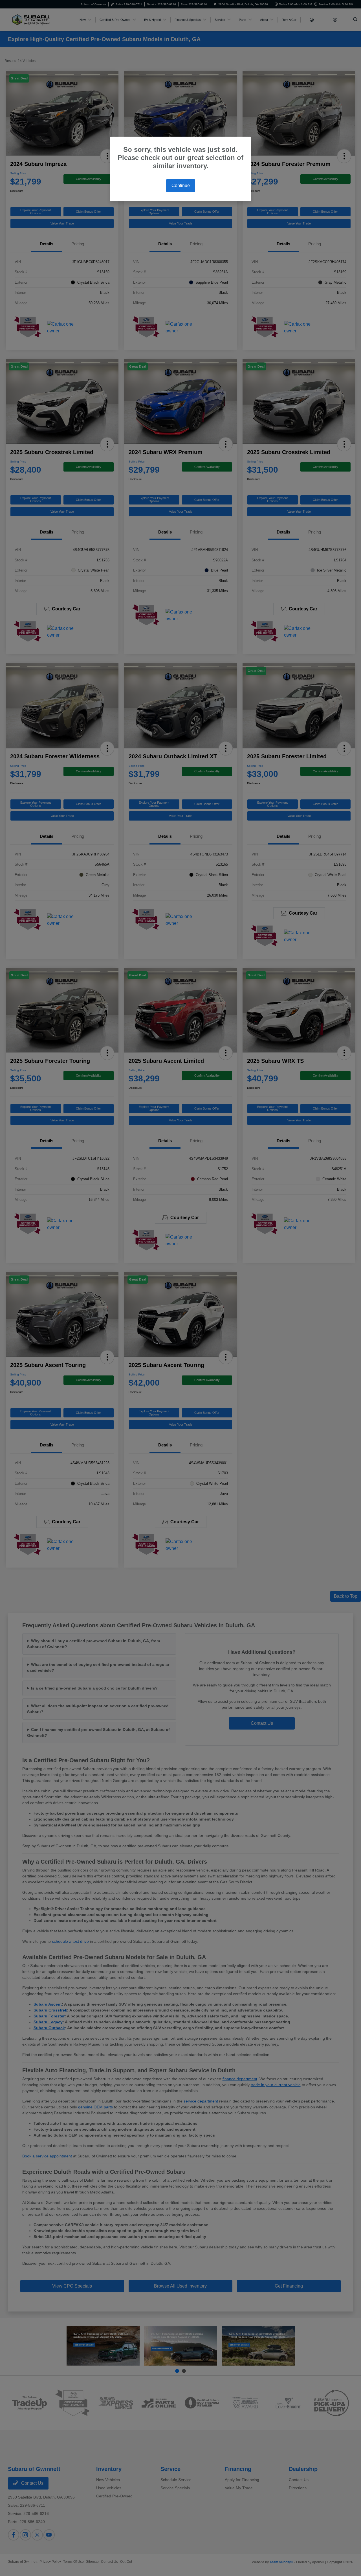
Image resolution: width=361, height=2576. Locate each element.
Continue (181, 185)
